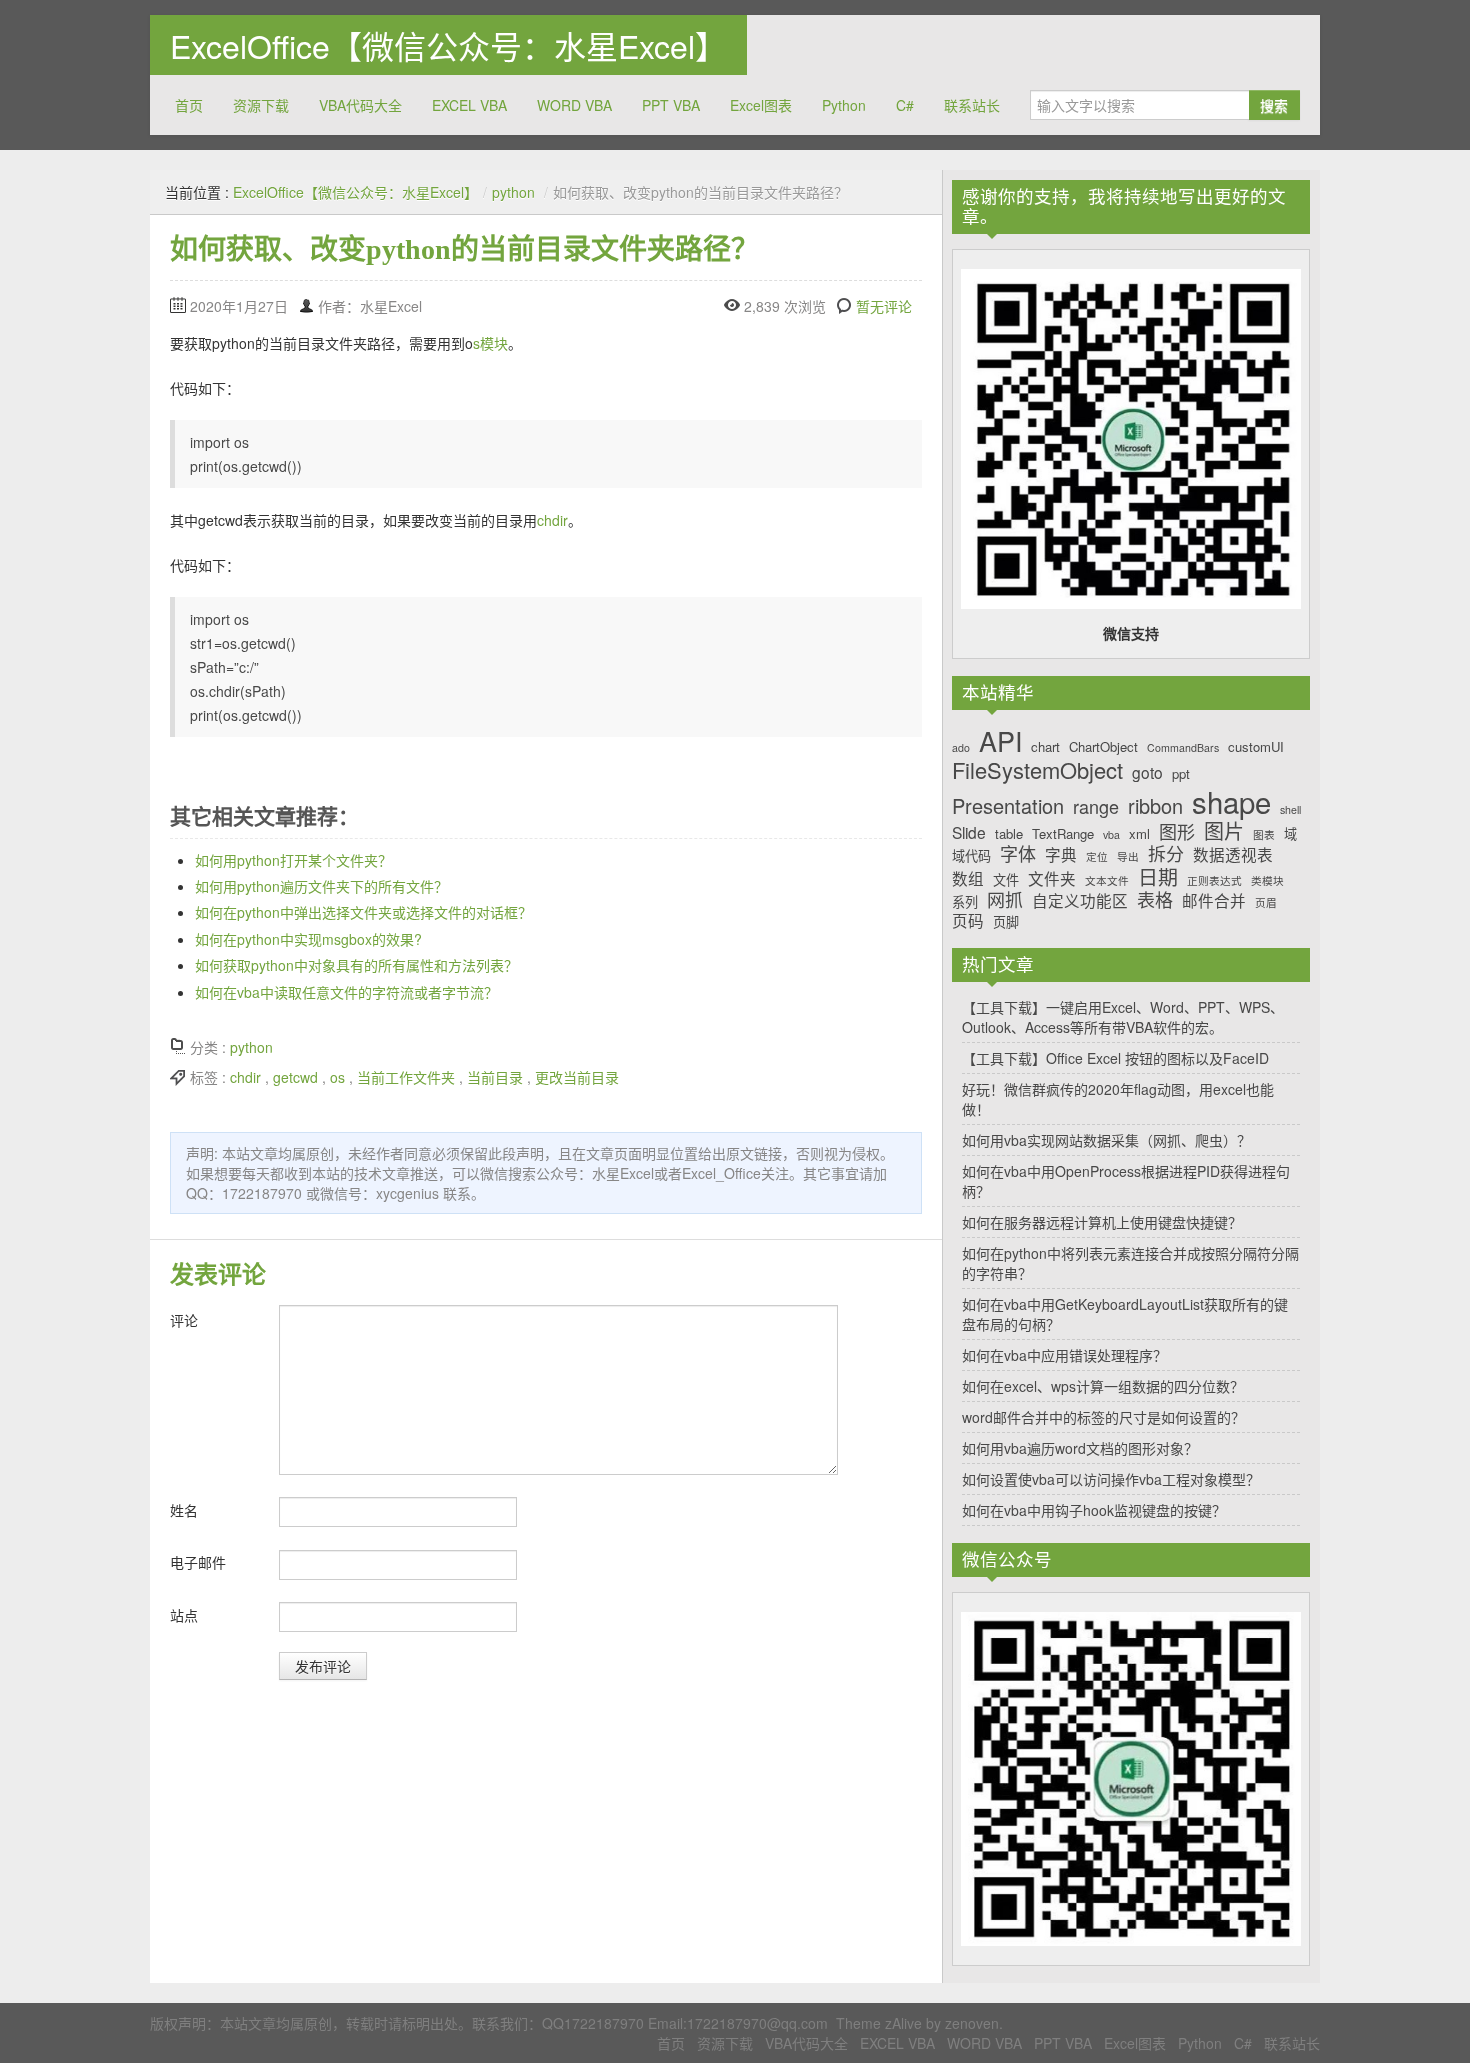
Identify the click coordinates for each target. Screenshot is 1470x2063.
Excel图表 (761, 105)
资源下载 (261, 105)
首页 (189, 105)
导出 (1128, 857)
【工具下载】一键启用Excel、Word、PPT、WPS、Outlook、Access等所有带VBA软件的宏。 (1123, 1017)
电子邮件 (198, 1562)
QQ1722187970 (593, 2023)
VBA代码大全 (360, 105)
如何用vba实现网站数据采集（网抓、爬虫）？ (1106, 1140)
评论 (184, 1320)
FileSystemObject (1037, 770)
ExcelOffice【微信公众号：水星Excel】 (448, 45)
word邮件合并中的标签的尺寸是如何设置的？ (1103, 1417)
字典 (1061, 854)
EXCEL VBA (469, 105)
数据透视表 (1233, 854)
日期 (1158, 877)
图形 (1177, 832)
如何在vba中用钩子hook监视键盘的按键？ (1094, 1510)
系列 (965, 902)
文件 (1006, 880)
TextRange (1063, 834)
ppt (1181, 774)
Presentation (1008, 806)
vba (1111, 835)
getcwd (295, 1077)
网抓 (1005, 900)
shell (1290, 810)
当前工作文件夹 (406, 1077)
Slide (969, 832)
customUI (1256, 747)
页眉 (1266, 903)
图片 (1224, 831)
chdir (552, 520)
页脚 (1006, 922)
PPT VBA (671, 105)
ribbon (1155, 806)
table (1009, 834)
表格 (1155, 900)
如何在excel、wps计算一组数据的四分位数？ (1103, 1386)
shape (1231, 801)
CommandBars (1183, 748)
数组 (968, 878)
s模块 (490, 343)
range (1096, 807)
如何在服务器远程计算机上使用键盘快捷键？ (1102, 1222)
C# (905, 105)
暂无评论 (884, 306)
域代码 (971, 856)
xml (1139, 834)
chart (1045, 747)
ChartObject (1103, 747)
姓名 (184, 1510)
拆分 (1166, 854)
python (513, 192)
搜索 (1274, 105)
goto (1147, 772)
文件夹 (1052, 878)
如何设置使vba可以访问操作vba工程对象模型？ (1111, 1479)
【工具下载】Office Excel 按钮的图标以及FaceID (1115, 1058)
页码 (968, 920)
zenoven (972, 2023)
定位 (1097, 857)
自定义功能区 (1080, 900)
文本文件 (1107, 881)
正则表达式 (1214, 881)
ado (961, 748)
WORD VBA (574, 105)
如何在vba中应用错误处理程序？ (1064, 1355)
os (337, 1077)
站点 (184, 1615)
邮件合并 (1214, 900)
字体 (1018, 854)
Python (844, 105)
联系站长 (972, 105)
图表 (1264, 835)
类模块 (1267, 881)
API (1000, 741)
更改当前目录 (577, 1077)
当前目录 (495, 1077)
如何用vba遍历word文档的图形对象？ (1080, 1448)
